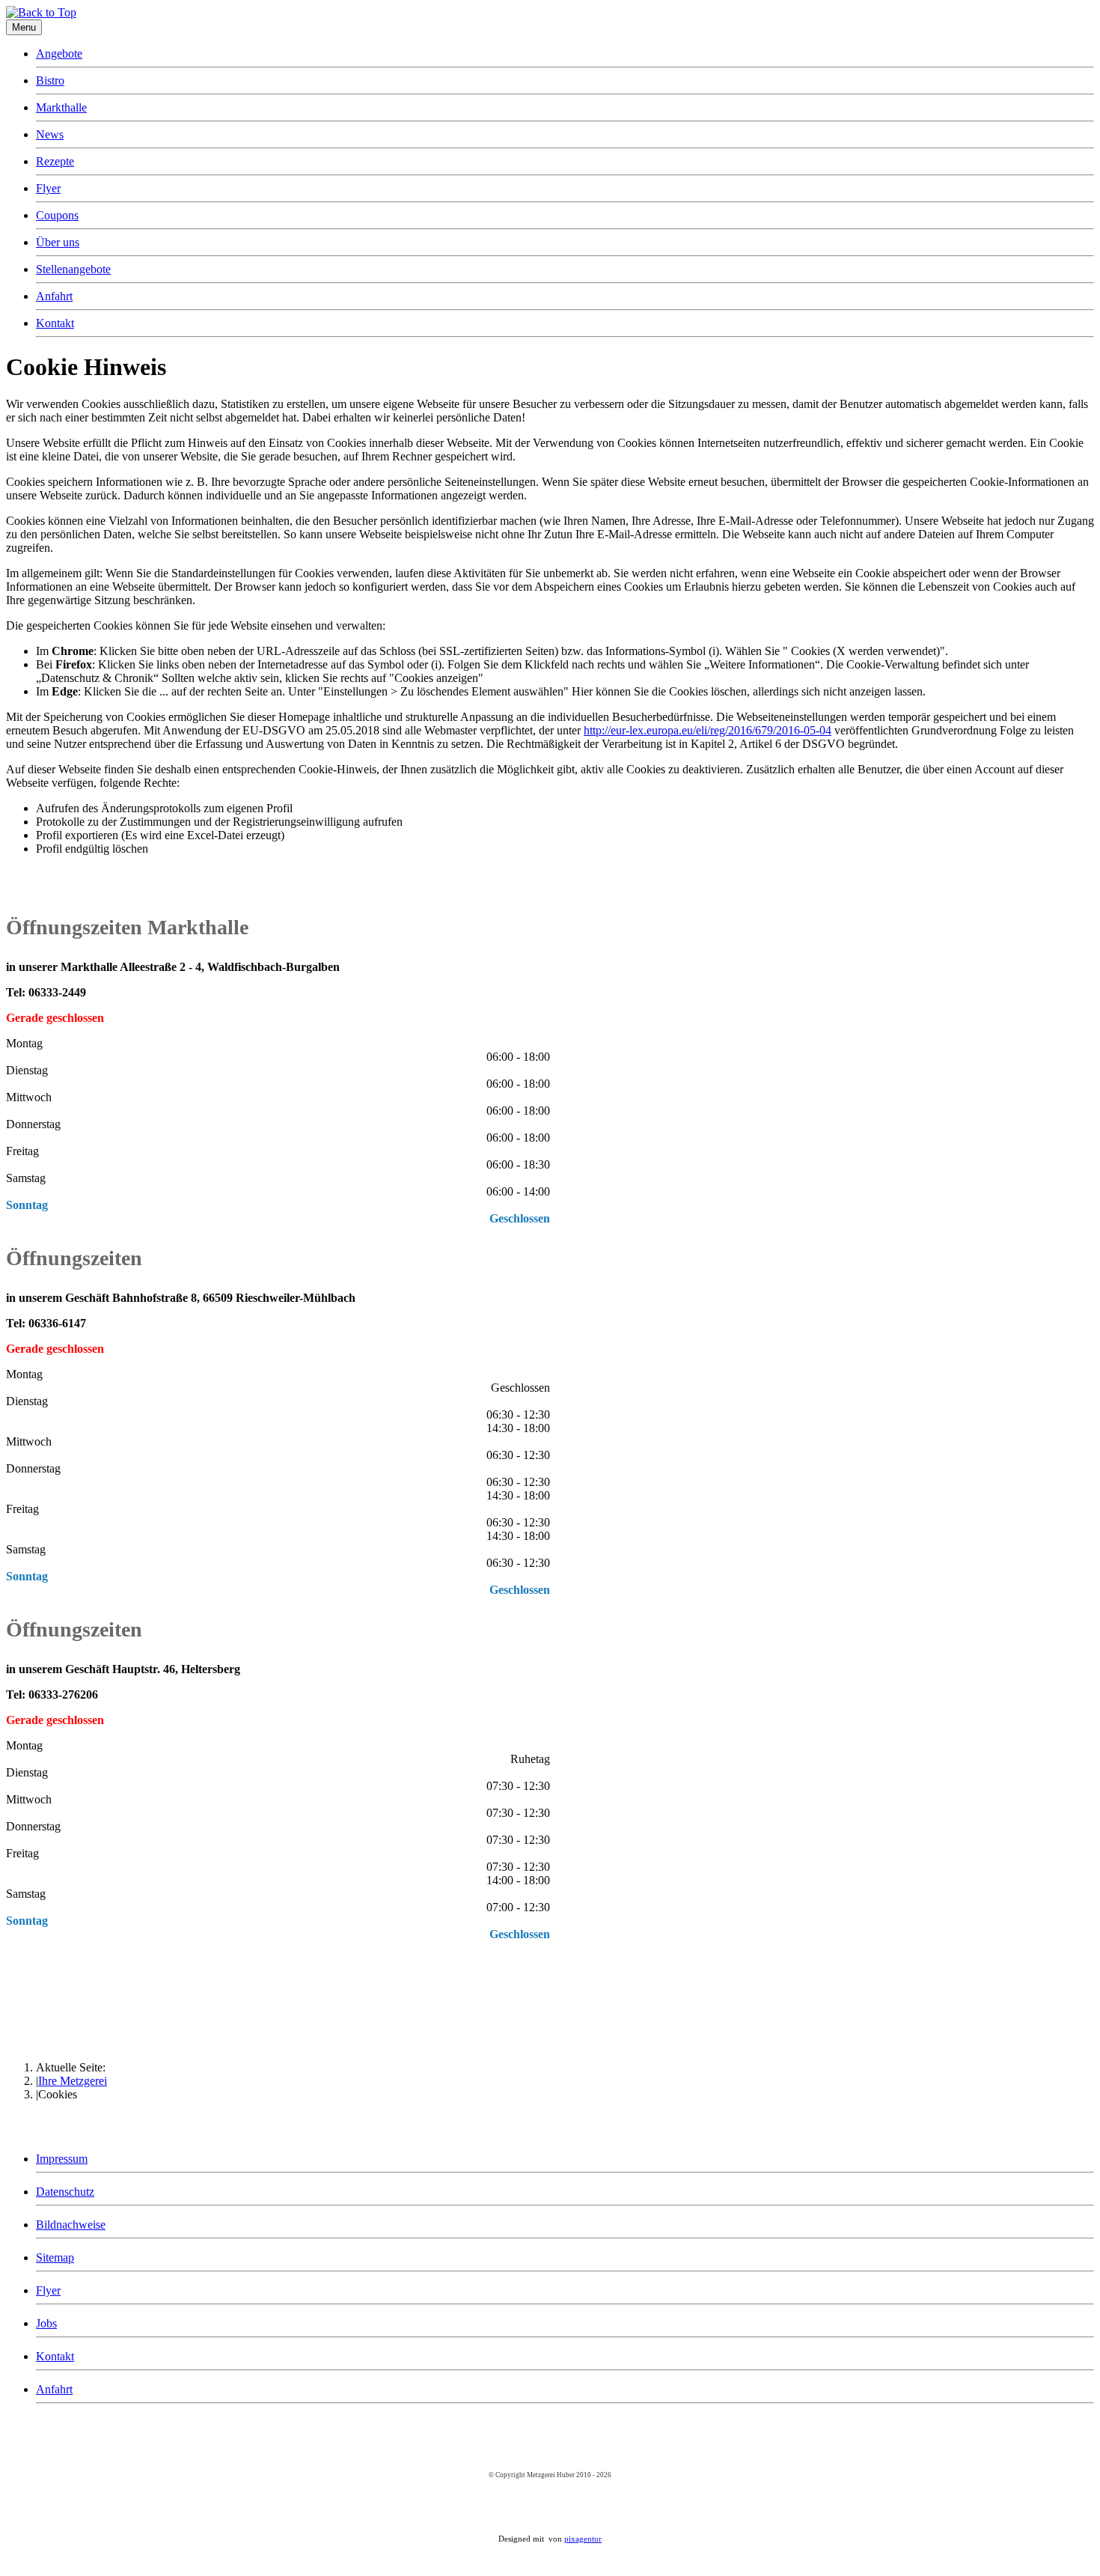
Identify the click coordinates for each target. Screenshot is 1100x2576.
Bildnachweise (71, 2225)
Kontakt (55, 323)
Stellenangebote (73, 269)
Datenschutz (65, 2192)
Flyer (48, 188)
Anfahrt (54, 296)
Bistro (50, 80)
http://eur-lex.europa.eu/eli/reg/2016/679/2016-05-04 (708, 730)
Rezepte (55, 161)
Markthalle (61, 107)
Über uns (58, 242)
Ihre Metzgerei (73, 2081)
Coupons (57, 215)
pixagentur (583, 2539)
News (50, 134)
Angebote (59, 54)
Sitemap (55, 2257)
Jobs (46, 2323)
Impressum (62, 2159)
